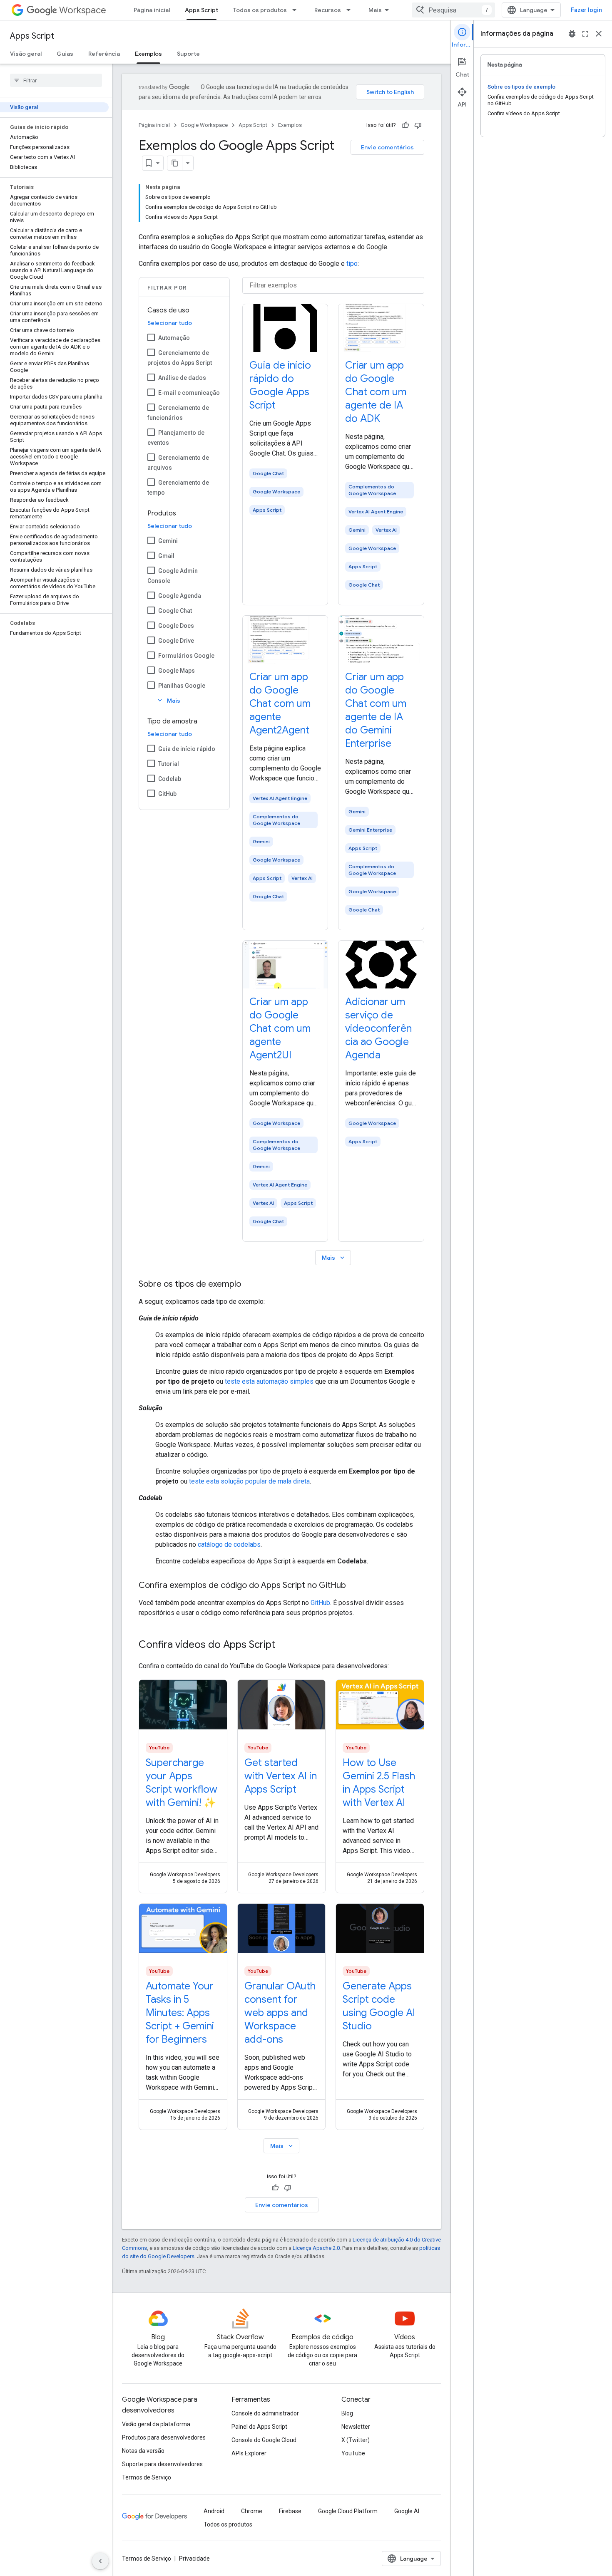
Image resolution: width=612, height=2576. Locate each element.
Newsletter (356, 2427)
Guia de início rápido (187, 749)
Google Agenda (180, 596)
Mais (375, 10)
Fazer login (586, 10)
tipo (352, 264)
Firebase (290, 2511)
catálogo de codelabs (229, 1544)
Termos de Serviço (147, 2477)
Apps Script (202, 10)
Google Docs (176, 626)
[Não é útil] (418, 125)
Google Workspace (204, 125)
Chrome (252, 2511)
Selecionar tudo (170, 323)
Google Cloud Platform (348, 2511)
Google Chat (175, 611)
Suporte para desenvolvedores (162, 2464)
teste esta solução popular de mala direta (249, 1481)
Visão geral (26, 54)
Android (214, 2511)
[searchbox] (56, 80)
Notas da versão (143, 2451)
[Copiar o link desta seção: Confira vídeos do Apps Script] (284, 1645)
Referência (104, 54)
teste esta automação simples (269, 1381)
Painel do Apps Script (259, 2427)
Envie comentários (387, 147)
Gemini (168, 541)
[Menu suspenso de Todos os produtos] (297, 10)
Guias (65, 54)
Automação (174, 338)
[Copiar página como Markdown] (175, 163)
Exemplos (148, 54)
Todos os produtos (260, 10)
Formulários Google (186, 656)
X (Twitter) (356, 2440)
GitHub (167, 794)
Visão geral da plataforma (156, 2424)
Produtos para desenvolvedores (164, 2437)
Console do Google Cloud (264, 2440)
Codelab (170, 779)
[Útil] (406, 125)
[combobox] (453, 10)
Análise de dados (182, 378)
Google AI (407, 2511)
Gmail (166, 556)
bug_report (572, 34)
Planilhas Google (182, 686)
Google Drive (176, 641)
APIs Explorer (249, 2453)
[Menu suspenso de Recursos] (351, 10)
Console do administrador (265, 2413)
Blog (347, 2413)
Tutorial (169, 764)
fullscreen (585, 34)
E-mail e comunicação (189, 393)
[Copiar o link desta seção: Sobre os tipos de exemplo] (249, 1285)
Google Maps (177, 671)
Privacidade (194, 2559)
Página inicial (152, 10)
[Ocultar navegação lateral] (100, 2561)
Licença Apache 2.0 (316, 2248)
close (599, 34)
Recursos (328, 10)
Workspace (83, 10)
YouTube (353, 2453)
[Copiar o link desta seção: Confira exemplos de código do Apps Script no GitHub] (354, 1586)
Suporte (188, 54)
